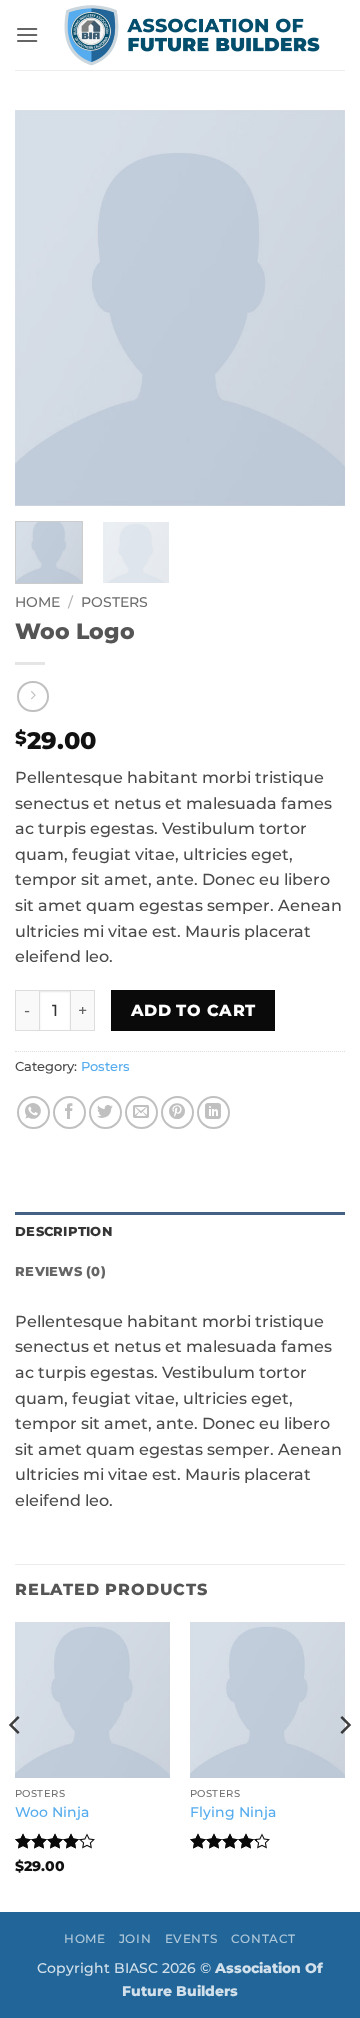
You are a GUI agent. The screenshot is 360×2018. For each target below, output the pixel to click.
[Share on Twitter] (105, 1112)
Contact (263, 1938)
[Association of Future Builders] (192, 35)
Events (191, 1938)
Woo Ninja (52, 1812)
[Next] (313, 307)
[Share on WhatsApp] (33, 1112)
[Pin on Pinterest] (177, 1112)
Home (37, 602)
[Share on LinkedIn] (213, 1112)
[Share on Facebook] (69, 1112)
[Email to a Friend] (141, 1112)
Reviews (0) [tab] (60, 1271)
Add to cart (193, 1010)
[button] (27, 34)
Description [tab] (63, 1231)
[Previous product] (32, 696)
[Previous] (47, 307)
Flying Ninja (233, 1812)
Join (135, 1938)
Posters (114, 602)
